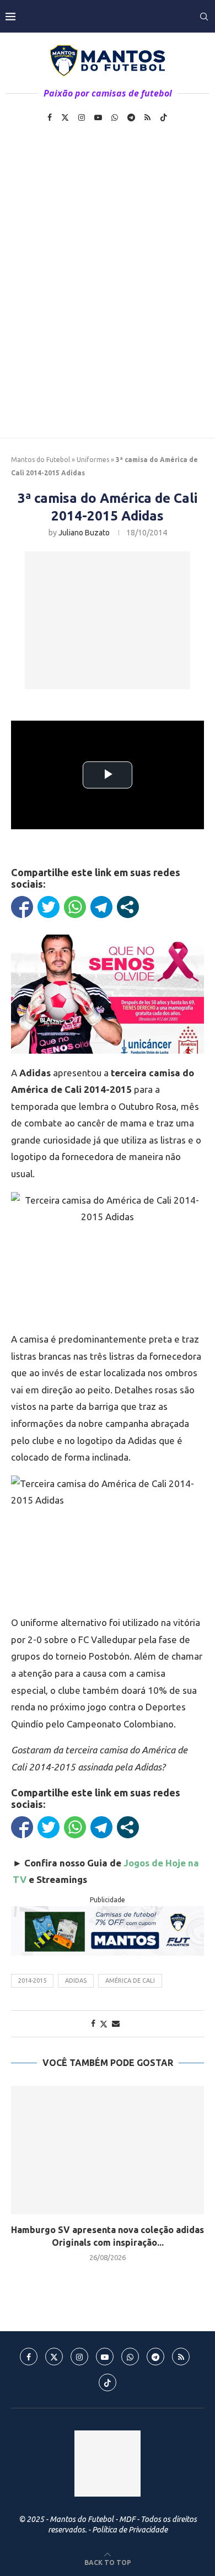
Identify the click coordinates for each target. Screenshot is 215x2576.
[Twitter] (65, 117)
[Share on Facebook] (93, 2024)
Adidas (76, 1981)
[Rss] (147, 117)
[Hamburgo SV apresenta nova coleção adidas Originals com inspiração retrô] (108, 2150)
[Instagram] (82, 117)
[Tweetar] (49, 907)
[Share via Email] (116, 2024)
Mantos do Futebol (41, 460)
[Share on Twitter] (104, 2024)
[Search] (204, 17)
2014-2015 (32, 1981)
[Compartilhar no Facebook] (22, 907)
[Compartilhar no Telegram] (101, 907)
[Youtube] (98, 117)
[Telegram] (131, 117)
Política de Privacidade (130, 2530)
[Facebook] (50, 117)
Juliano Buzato (84, 533)
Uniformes (93, 460)
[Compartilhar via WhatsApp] (75, 907)
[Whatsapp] (115, 117)
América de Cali (130, 1981)
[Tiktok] (164, 117)
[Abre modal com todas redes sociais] (128, 907)
